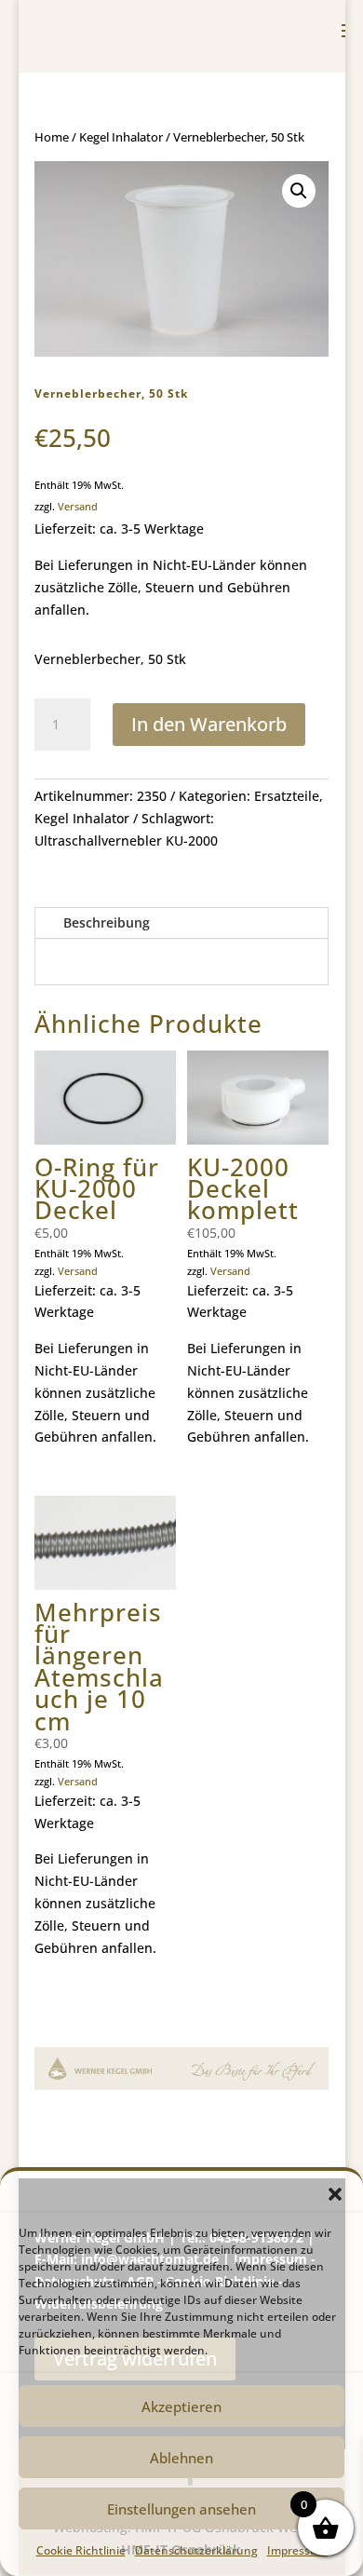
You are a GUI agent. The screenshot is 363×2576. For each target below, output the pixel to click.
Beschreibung (107, 922)
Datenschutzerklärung (196, 2550)
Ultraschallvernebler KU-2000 (126, 841)
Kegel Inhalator (121, 137)
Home (52, 137)
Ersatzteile (287, 796)
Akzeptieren (181, 2407)
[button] (335, 2194)
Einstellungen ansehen (181, 2509)
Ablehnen (181, 2458)
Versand (78, 506)
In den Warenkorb (209, 724)
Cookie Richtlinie (81, 2550)
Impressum (297, 2550)
